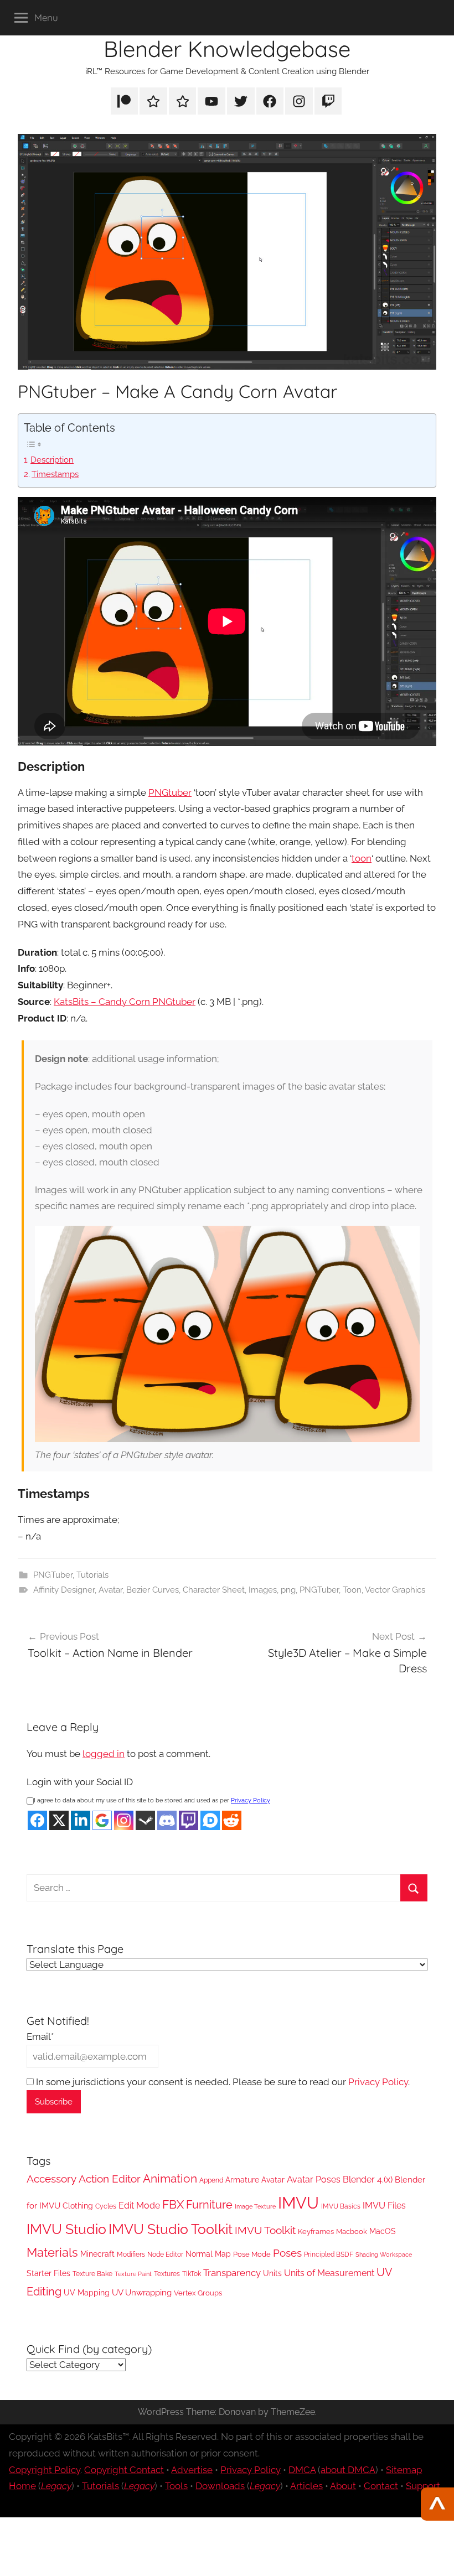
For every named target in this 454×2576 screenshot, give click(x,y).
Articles (306, 2486)
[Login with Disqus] (210, 1820)
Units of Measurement (329, 2273)
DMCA (302, 2470)
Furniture (209, 2205)
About (343, 2486)
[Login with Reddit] (232, 1820)
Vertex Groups (198, 2293)
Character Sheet (214, 1590)
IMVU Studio (66, 2229)
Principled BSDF (329, 2254)
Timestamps (55, 474)
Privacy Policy (251, 1800)
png (288, 1590)
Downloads (220, 2486)
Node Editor (165, 2254)
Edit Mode (139, 2206)
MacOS (383, 2231)
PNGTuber (53, 1575)
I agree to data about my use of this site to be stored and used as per (152, 1800)
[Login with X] (59, 1820)
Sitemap (404, 2470)
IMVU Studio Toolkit (171, 2229)
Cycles (106, 2206)
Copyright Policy (45, 2470)
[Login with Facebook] (37, 1820)
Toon (352, 1590)
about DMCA (348, 2470)
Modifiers (131, 2254)
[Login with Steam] (145, 1820)
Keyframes (316, 2232)
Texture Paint (133, 2274)
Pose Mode (252, 2254)
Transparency (232, 2273)
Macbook (352, 2232)
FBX (173, 2205)
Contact (381, 2486)
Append (211, 2180)
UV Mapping (87, 2293)
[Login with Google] (102, 1820)
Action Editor (110, 2179)
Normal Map (208, 2254)
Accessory (51, 2179)
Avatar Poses (314, 2180)
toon (362, 858)
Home (22, 2486)
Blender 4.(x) (368, 2180)
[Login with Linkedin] (81, 1820)
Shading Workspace (384, 2254)
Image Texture (255, 2206)
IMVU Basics (341, 2206)
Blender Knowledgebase (227, 49)
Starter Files (48, 2273)
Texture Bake (92, 2274)
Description (52, 460)
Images (263, 1590)
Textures (167, 2274)
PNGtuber (170, 792)
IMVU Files (384, 2206)
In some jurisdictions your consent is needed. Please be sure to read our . (222, 2082)
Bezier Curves (153, 1590)
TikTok (192, 2274)
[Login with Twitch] (189, 1820)
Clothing (78, 2206)
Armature (242, 2180)
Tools (176, 2486)
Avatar (110, 1590)
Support (423, 2486)
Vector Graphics (395, 1590)
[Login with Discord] (167, 1820)
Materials (52, 2252)
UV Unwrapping (142, 2292)
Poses (287, 2253)
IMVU (298, 2203)
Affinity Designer (64, 1590)
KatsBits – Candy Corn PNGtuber (125, 1002)
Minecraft (97, 2254)
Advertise (192, 2470)
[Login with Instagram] (124, 1820)
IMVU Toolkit (265, 2230)
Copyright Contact (124, 2470)
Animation (170, 2178)
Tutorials (92, 1575)
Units (272, 2273)
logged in (104, 1754)
